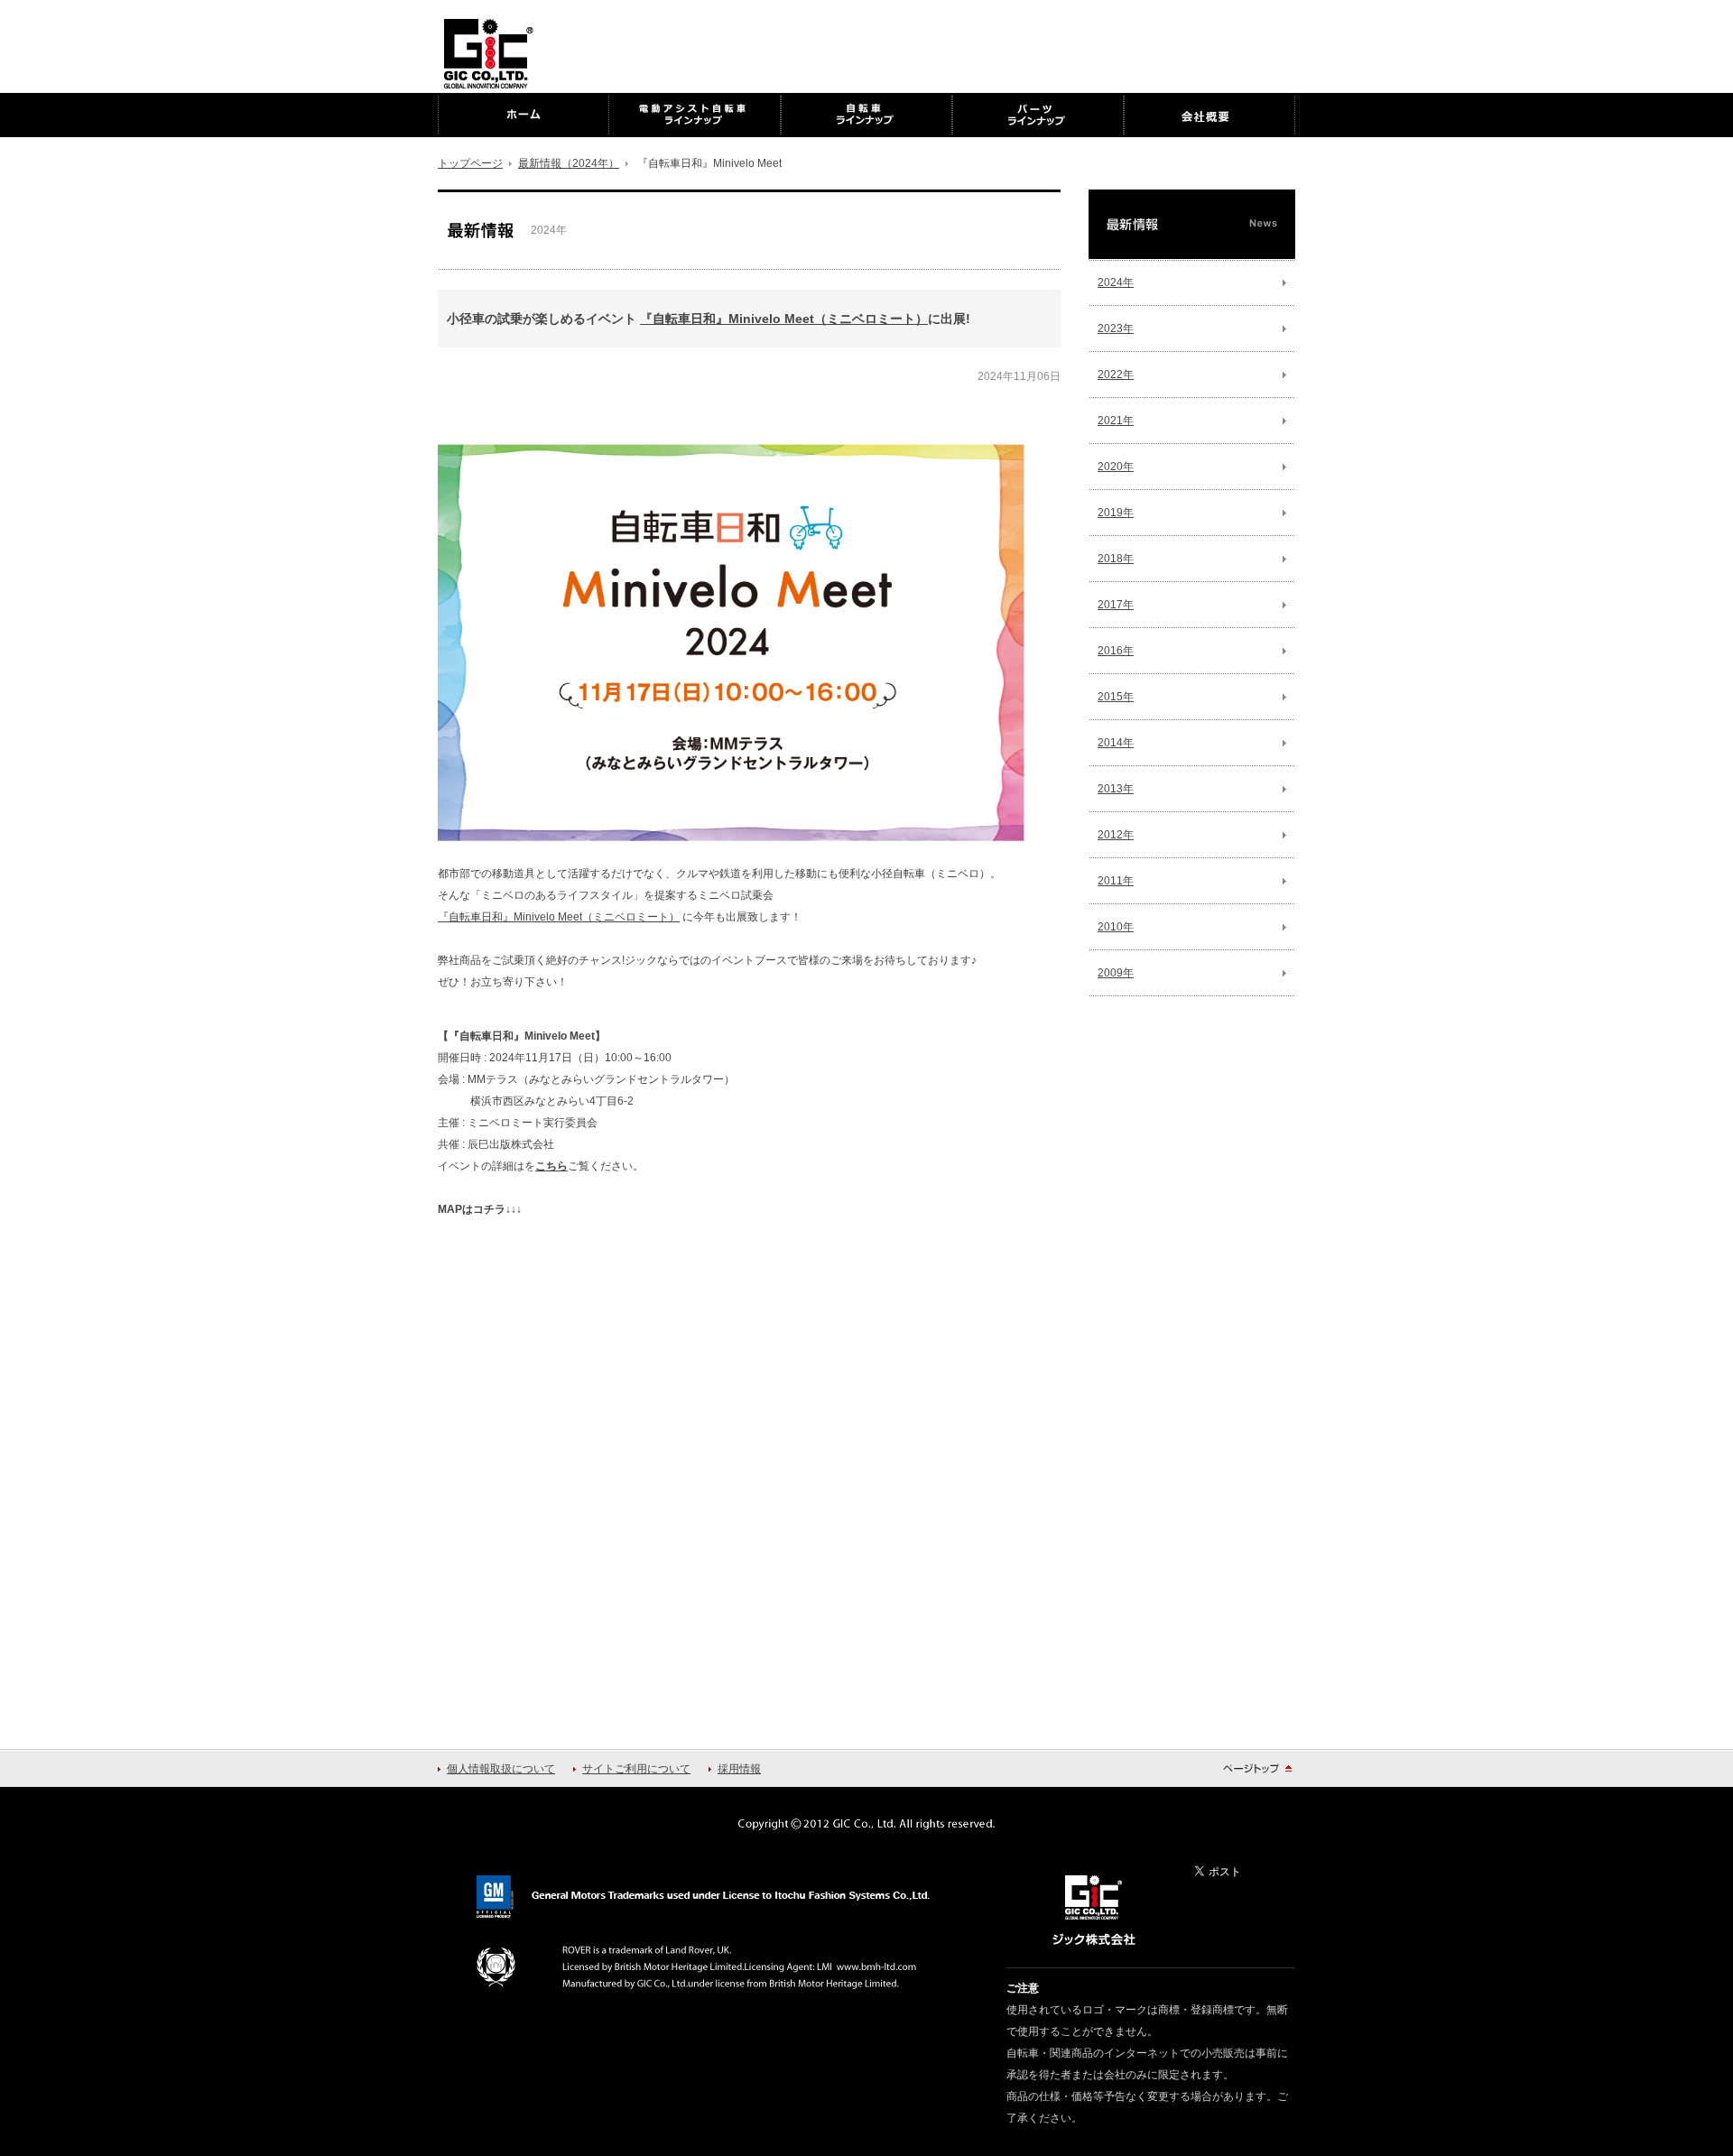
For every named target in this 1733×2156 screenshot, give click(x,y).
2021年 (1116, 421)
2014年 (1116, 743)
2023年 (1116, 328)
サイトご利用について (636, 1769)
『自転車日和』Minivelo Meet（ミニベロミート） (784, 319)
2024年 (1116, 282)
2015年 (1116, 697)
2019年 (1116, 513)
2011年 (1116, 881)
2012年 (1116, 835)
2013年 (1116, 789)
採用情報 (739, 1769)
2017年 (1116, 605)
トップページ (470, 163)
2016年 (1116, 651)
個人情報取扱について (501, 1769)
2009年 (1116, 973)
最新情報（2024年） (569, 163)
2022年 (1116, 375)
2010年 (1116, 927)
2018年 (1116, 559)
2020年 (1116, 467)
